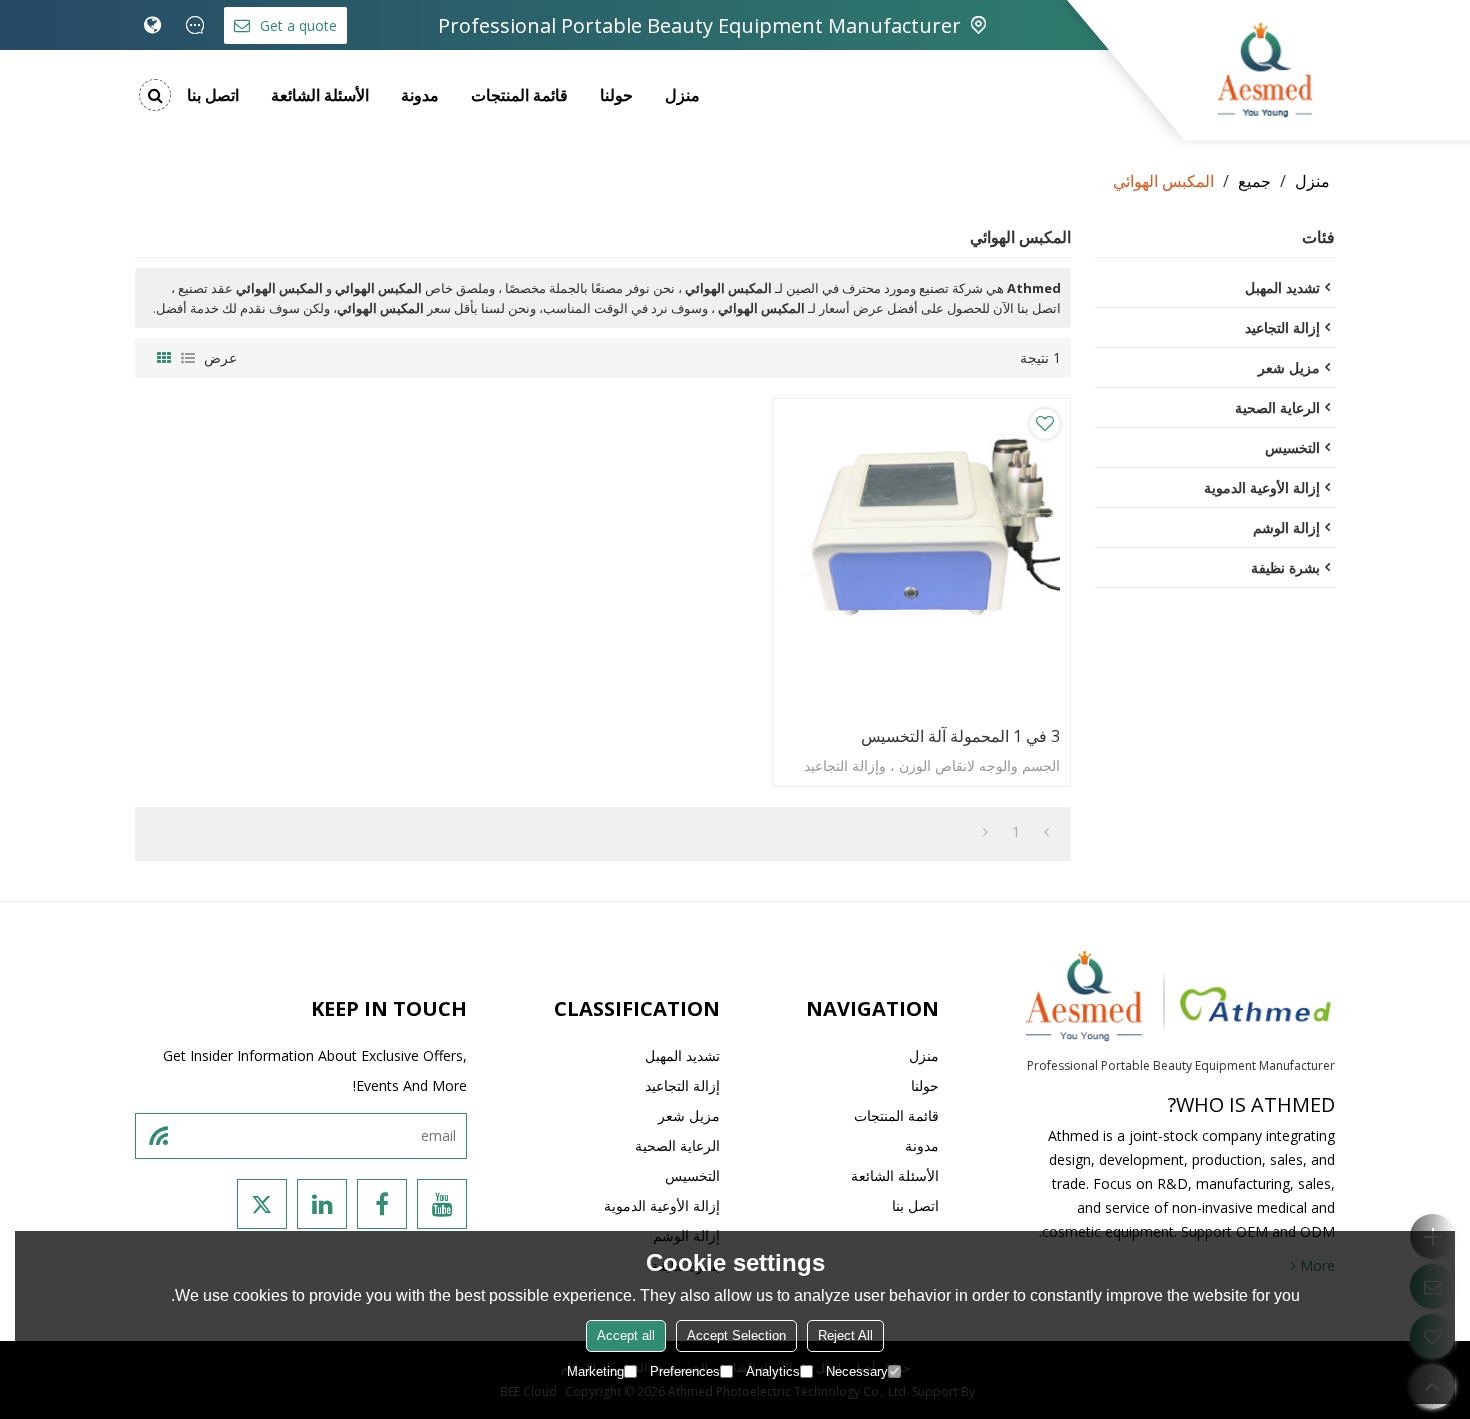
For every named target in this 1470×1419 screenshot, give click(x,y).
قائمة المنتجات (519, 95)
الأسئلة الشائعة (320, 95)
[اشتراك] (158, 1136)
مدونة (420, 95)
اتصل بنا (213, 95)
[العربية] (152, 25)
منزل (682, 95)
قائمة (188, 358)
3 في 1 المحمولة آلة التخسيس (960, 736)
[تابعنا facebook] (382, 1204)
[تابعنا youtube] (442, 1204)
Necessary (857, 1371)
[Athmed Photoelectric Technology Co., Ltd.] (1265, 70)
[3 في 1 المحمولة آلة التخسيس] (921, 557)
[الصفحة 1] (1046, 832)
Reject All (845, 1335)
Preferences (685, 1371)
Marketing (595, 1371)
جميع (1254, 181)
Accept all (626, 1335)
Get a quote (298, 25)
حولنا (616, 95)
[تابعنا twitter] (262, 1204)
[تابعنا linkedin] (322, 1204)
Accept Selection (736, 1335)
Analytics (773, 1371)
